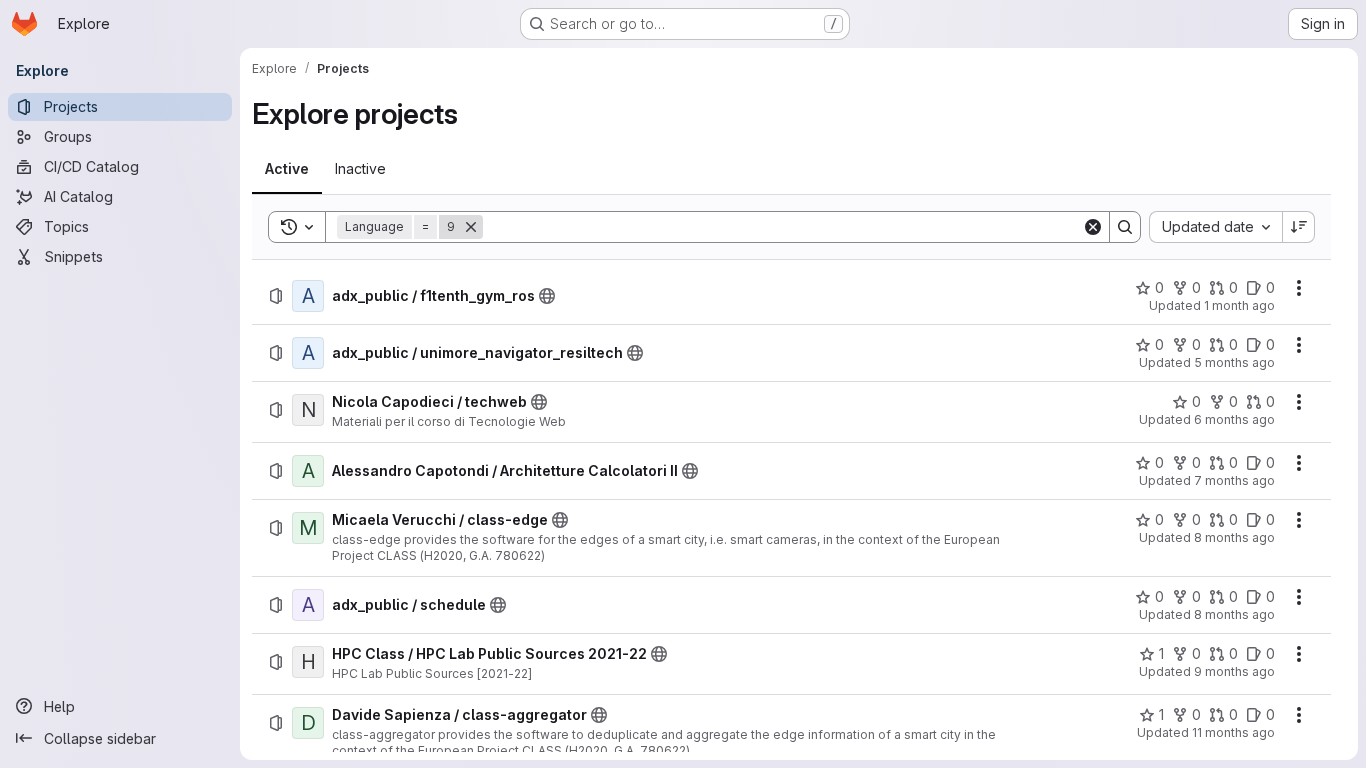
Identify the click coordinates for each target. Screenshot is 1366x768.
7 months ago (1234, 480)
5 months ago (1234, 362)
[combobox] (1215, 227)
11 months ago (1233, 732)
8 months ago (1234, 537)
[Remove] (471, 227)
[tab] (287, 169)
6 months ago (1234, 419)
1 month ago (1239, 305)
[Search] (1125, 227)
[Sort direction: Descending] (1299, 227)
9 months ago (1234, 671)
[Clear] (1093, 227)
